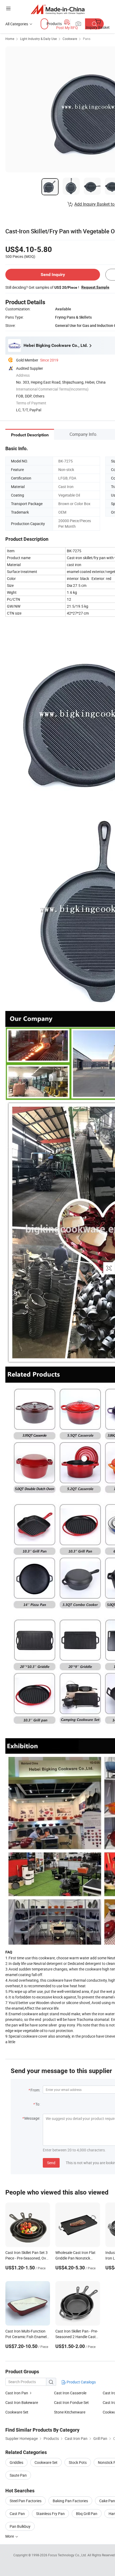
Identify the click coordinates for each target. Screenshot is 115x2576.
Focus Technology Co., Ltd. (68, 2555)
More (10, 2536)
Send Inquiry (53, 275)
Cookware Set (17, 2412)
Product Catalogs (81, 2382)
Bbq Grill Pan (87, 2514)
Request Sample (95, 287)
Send (51, 2163)
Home (10, 39)
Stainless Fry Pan (50, 2514)
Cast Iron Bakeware (22, 2402)
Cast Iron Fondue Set (71, 2402)
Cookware (70, 39)
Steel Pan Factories (26, 2501)
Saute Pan (18, 2475)
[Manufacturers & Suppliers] (58, 9)
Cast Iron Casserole (70, 2393)
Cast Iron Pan (17, 2393)
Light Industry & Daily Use (38, 39)
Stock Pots (78, 2462)
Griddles (16, 2462)
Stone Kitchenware (70, 2412)
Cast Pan (17, 2514)
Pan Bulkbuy (20, 2526)
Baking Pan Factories (70, 2501)
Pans (87, 39)
